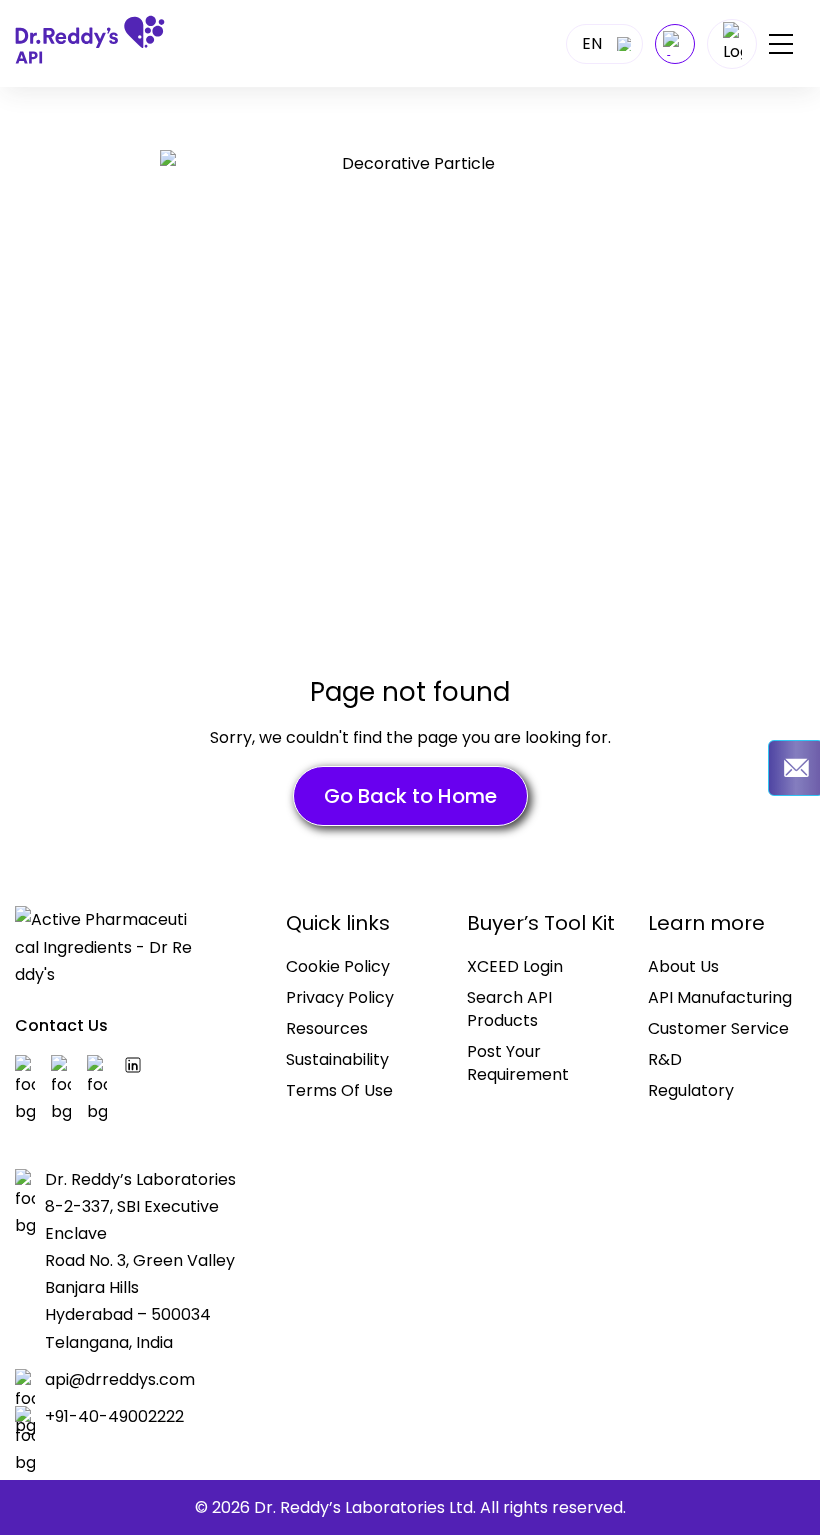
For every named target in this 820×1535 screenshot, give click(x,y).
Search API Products (509, 1009)
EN (592, 43)
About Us (683, 966)
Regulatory (691, 1090)
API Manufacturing (720, 997)
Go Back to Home (410, 796)
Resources (327, 1028)
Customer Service (718, 1028)
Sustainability (337, 1059)
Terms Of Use (339, 1090)
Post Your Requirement (518, 1063)
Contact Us (61, 1025)
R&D (665, 1059)
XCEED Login (515, 966)
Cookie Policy (338, 966)
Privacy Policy (340, 997)
